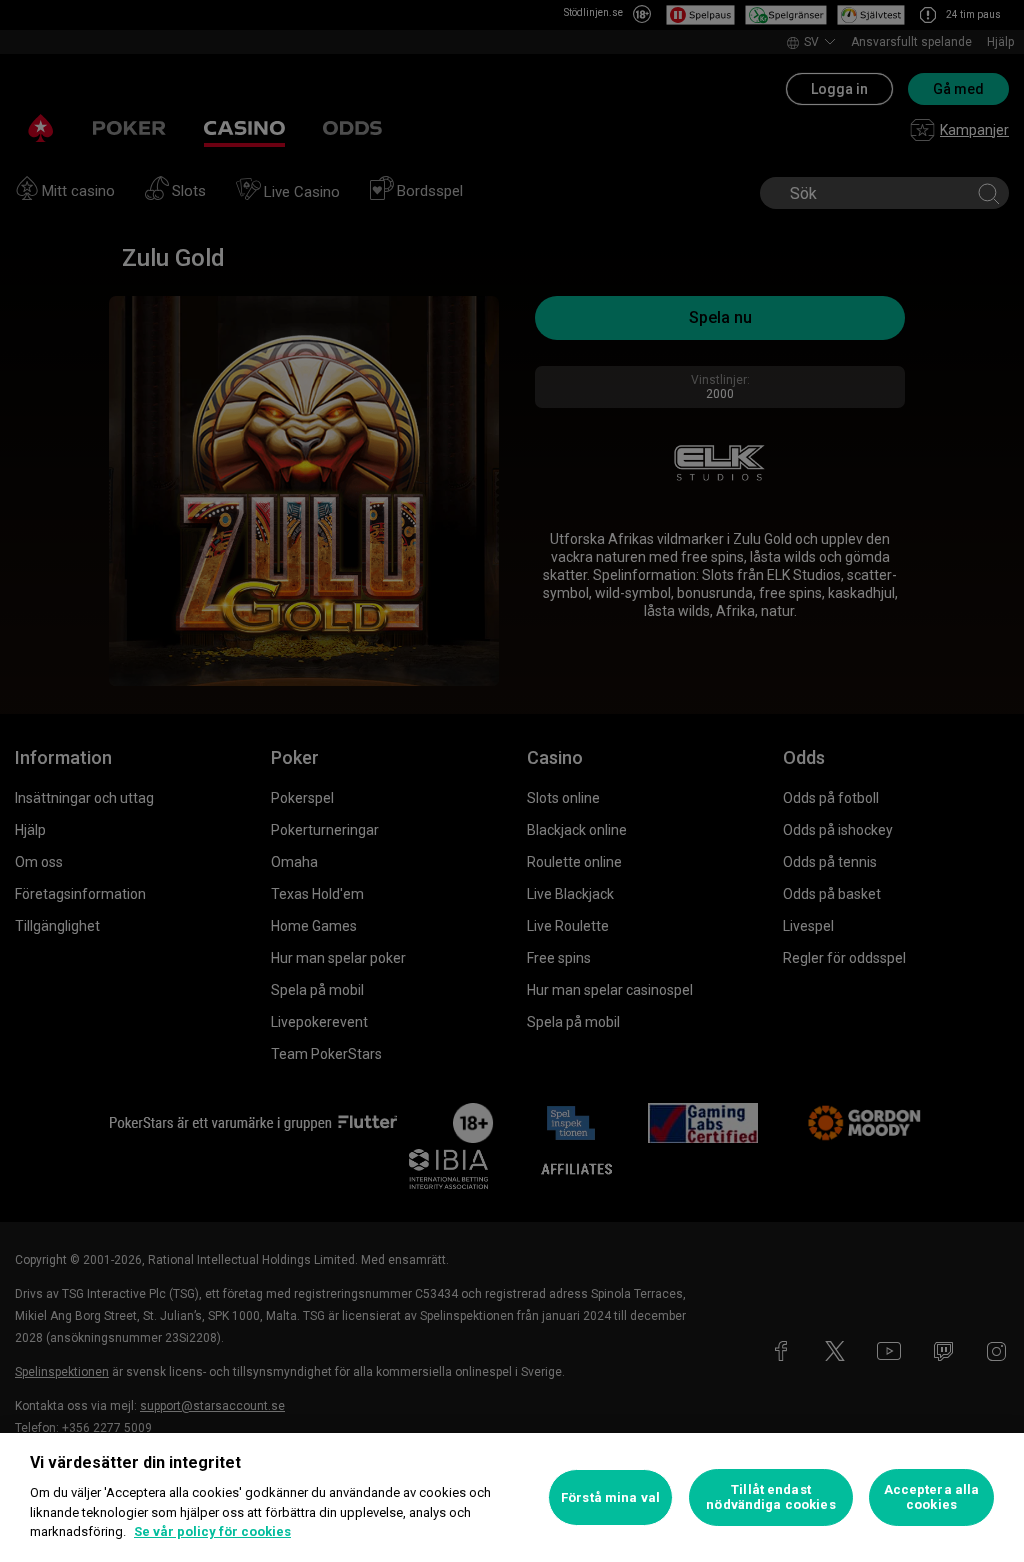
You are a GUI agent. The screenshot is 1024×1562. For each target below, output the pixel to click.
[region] (512, 1497)
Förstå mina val (610, 1497)
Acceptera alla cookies (932, 1497)
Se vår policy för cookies (212, 1531)
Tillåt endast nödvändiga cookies (770, 1497)
